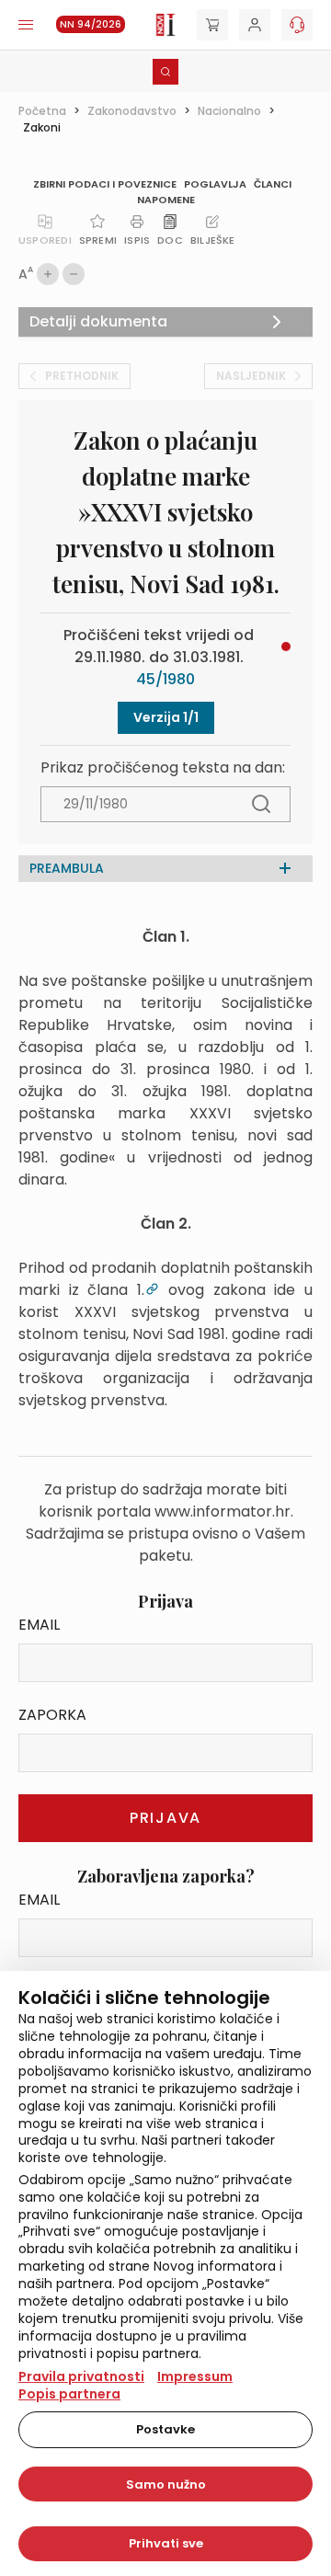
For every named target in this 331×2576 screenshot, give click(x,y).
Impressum (195, 2376)
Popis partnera (69, 2394)
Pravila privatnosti (81, 2376)
